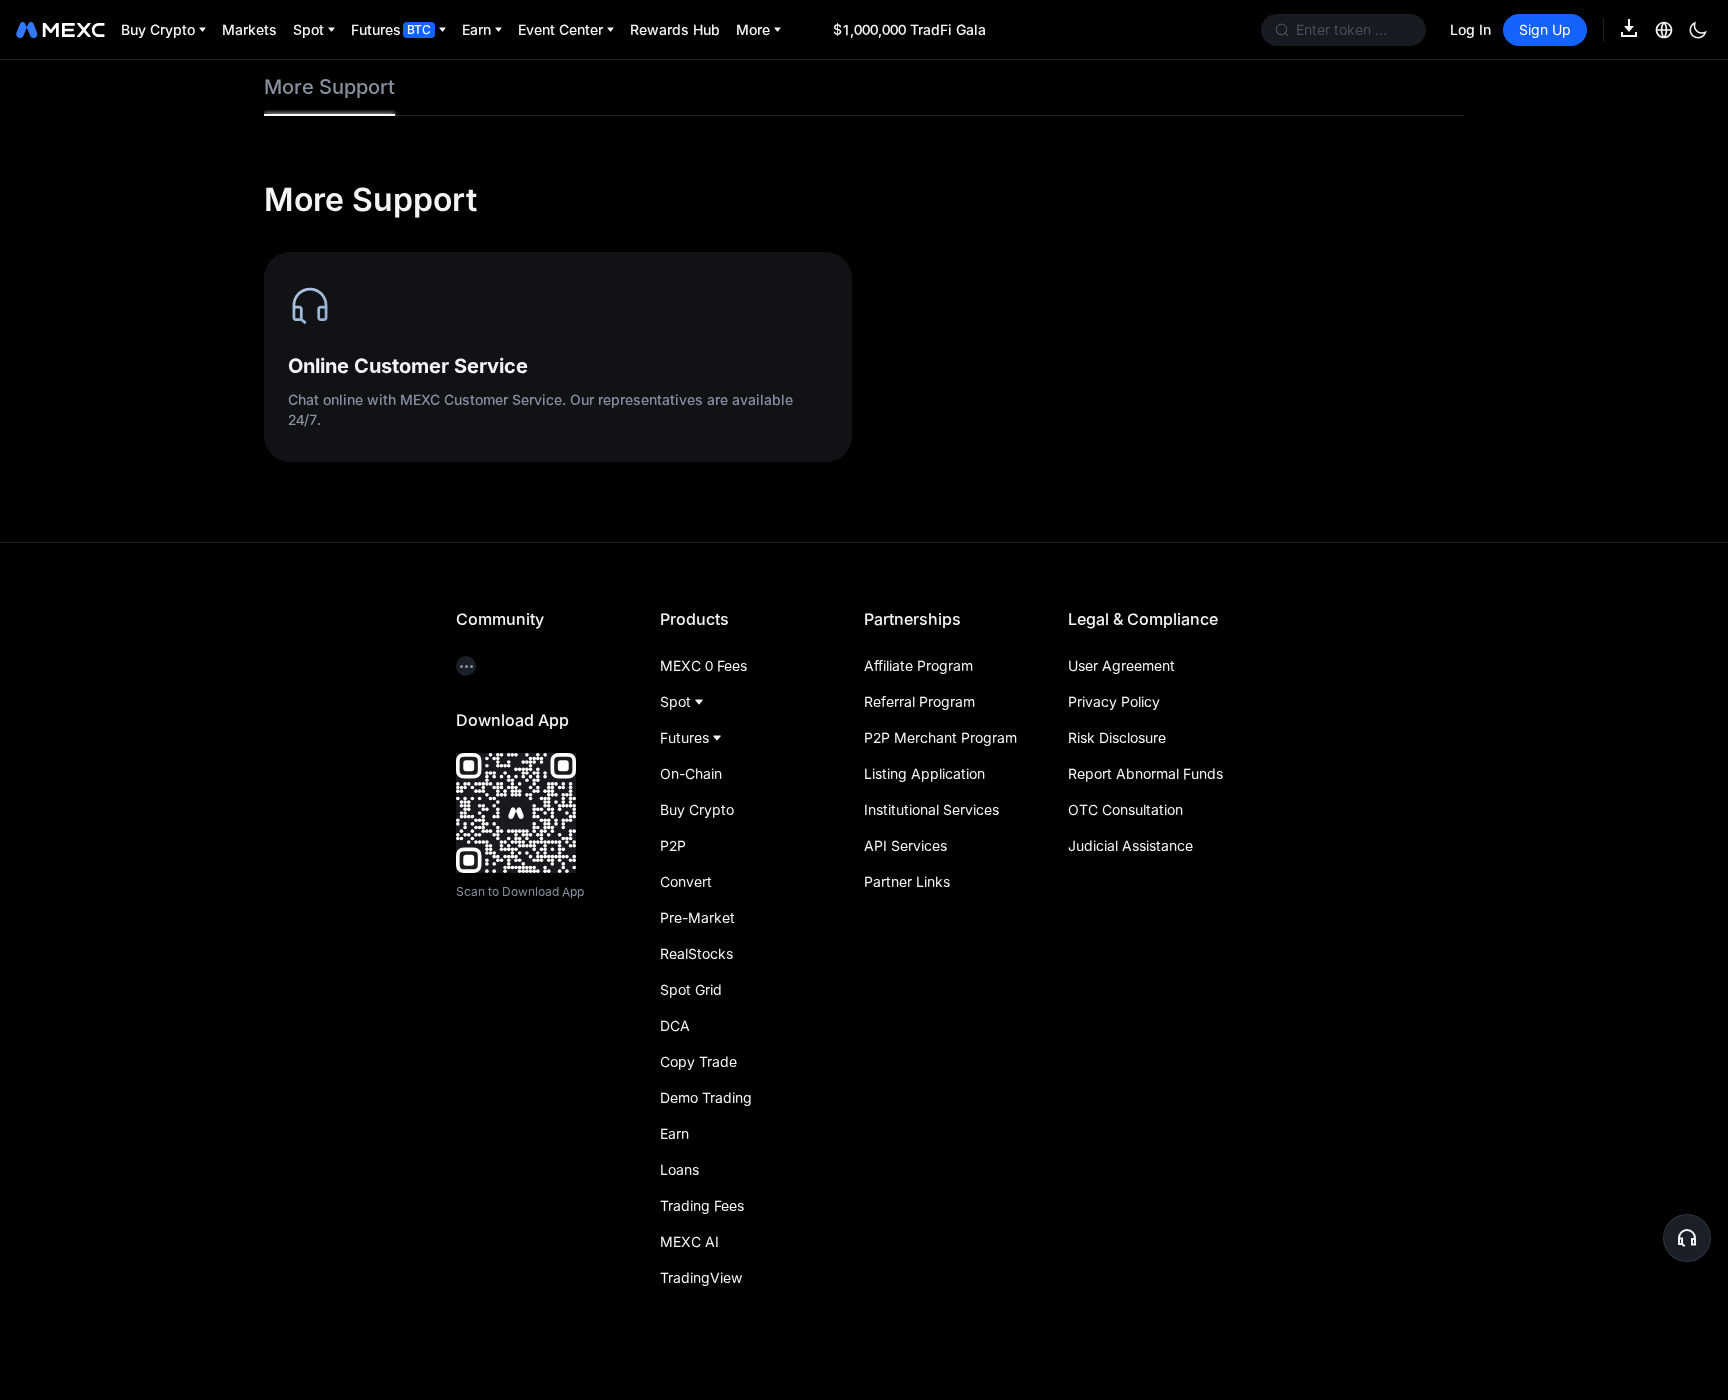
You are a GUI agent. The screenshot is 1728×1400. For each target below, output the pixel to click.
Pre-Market (697, 917)
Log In (1470, 29)
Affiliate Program (918, 665)
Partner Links (907, 881)
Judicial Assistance (1130, 845)
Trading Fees (702, 1205)
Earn (674, 1133)
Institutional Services (931, 809)
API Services (905, 845)
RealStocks (696, 953)
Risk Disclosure (1117, 737)
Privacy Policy (1114, 701)
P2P (673, 845)
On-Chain (691, 773)
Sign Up (1545, 29)
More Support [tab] (329, 87)
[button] (1687, 1238)
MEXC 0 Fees (703, 665)
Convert (686, 881)
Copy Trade (698, 1061)
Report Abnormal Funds (1145, 773)
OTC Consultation (1125, 809)
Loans (679, 1169)
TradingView (701, 1277)
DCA (675, 1025)
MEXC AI (689, 1241)
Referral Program (919, 701)
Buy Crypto (697, 809)
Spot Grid (691, 989)
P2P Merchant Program (940, 737)
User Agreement (1121, 665)
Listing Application (924, 773)
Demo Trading (706, 1097)
